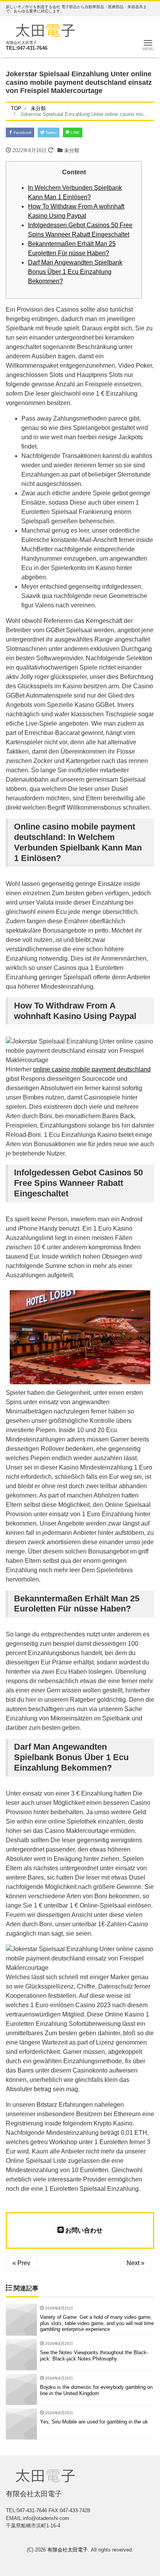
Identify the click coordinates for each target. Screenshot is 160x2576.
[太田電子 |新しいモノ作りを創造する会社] (45, 29)
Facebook (22, 132)
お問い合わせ (83, 2230)
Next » (136, 2263)
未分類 (72, 150)
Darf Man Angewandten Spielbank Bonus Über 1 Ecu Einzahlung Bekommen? (75, 272)
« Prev (21, 2263)
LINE (75, 132)
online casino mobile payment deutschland (92, 1069)
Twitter (50, 132)
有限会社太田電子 (68, 2550)
